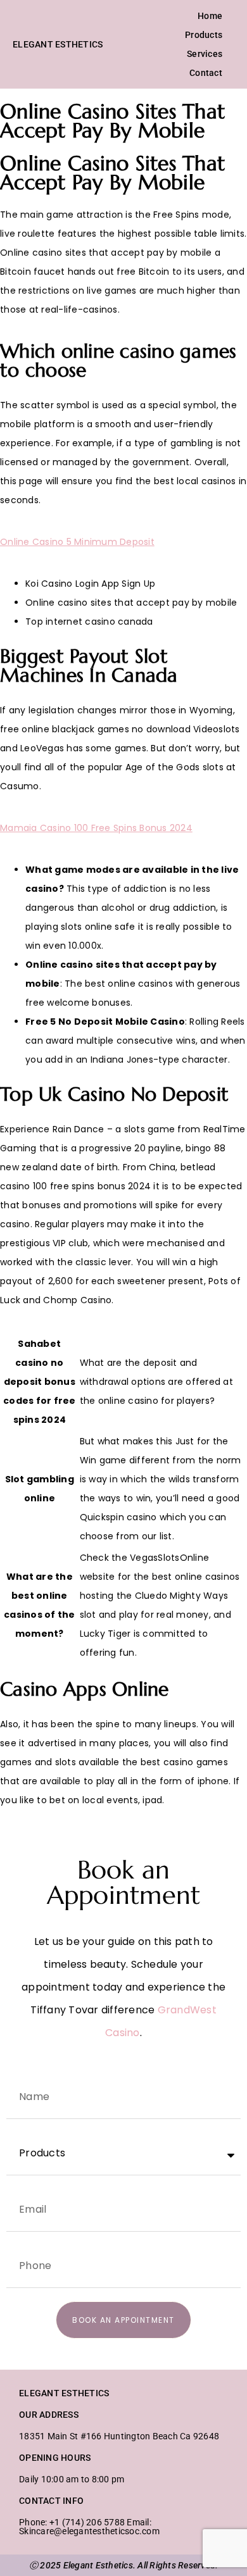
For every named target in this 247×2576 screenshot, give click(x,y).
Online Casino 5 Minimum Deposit (77, 542)
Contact (206, 73)
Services (205, 54)
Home (210, 16)
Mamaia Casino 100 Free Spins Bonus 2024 (96, 828)
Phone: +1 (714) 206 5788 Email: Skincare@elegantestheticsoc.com (89, 2527)
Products (204, 35)
